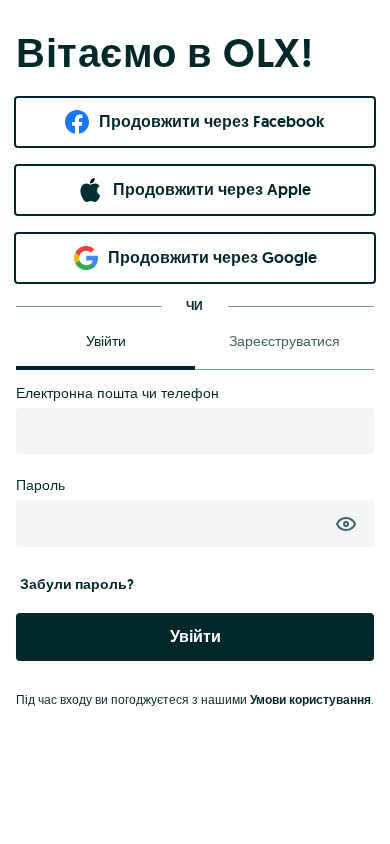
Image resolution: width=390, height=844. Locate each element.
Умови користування (310, 700)
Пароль (40, 485)
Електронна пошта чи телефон (117, 393)
